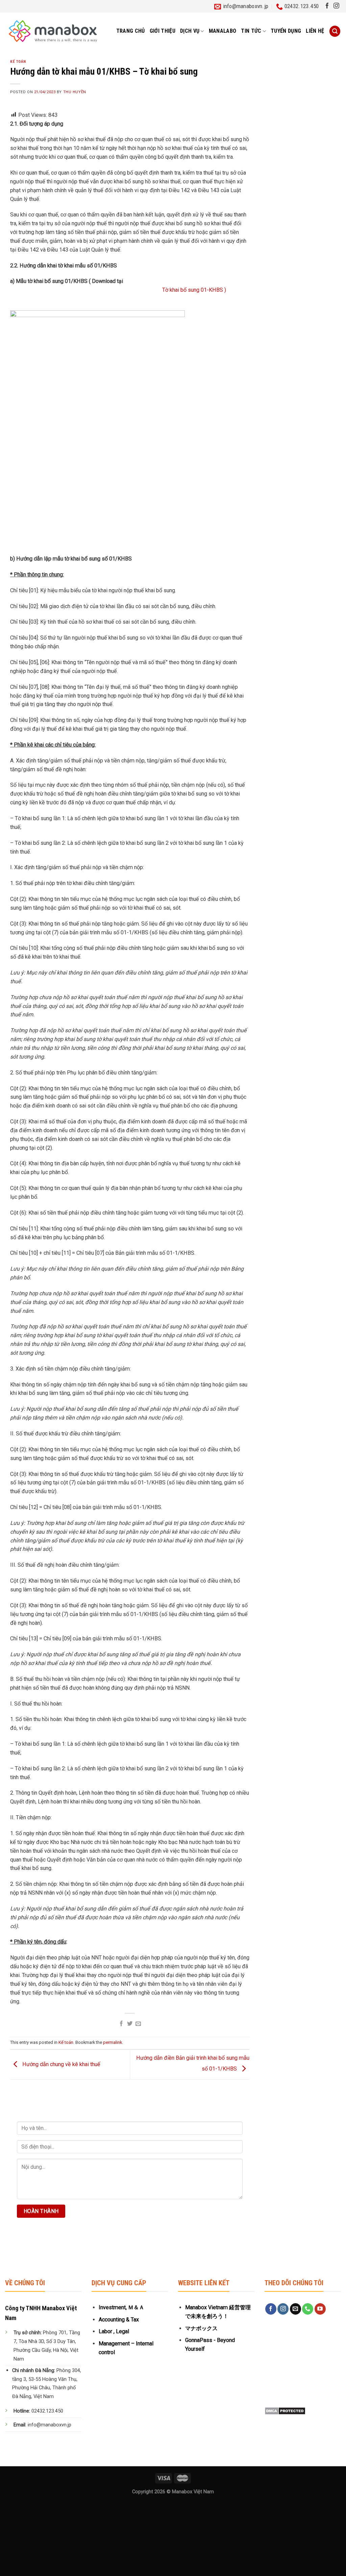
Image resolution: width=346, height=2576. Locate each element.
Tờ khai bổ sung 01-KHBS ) (194, 290)
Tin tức (251, 31)
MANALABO (223, 31)
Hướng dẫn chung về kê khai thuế (61, 2064)
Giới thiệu (163, 31)
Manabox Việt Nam (193, 2492)
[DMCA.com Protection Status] (285, 2410)
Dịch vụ (190, 31)
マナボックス (201, 2328)
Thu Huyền (75, 92)
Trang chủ (131, 31)
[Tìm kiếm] (335, 31)
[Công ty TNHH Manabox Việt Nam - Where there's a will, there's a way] (53, 31)
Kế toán (18, 62)
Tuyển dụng (286, 31)
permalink (113, 2042)
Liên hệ (315, 31)
